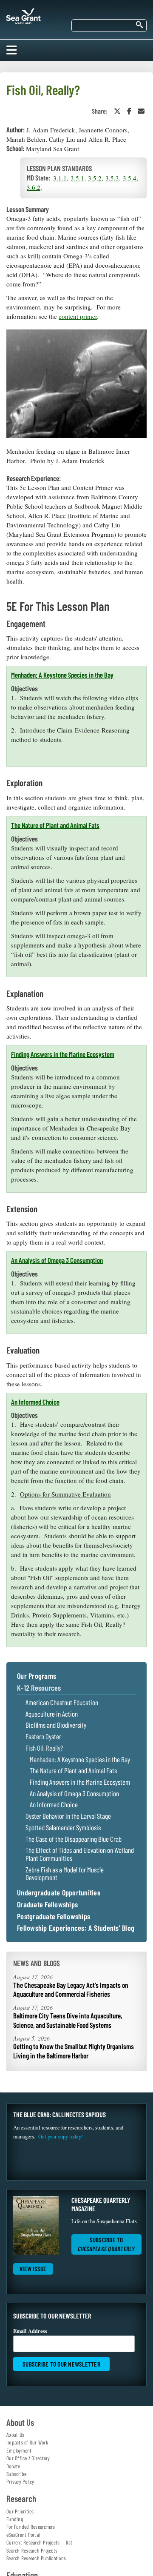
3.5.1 (77, 178)
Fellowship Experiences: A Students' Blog (76, 1928)
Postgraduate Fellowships (54, 1917)
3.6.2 (34, 187)
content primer (78, 316)
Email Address (30, 2331)
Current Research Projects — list (39, 2542)
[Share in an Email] (141, 111)
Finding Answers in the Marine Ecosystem (63, 1054)
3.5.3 (112, 178)
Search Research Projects (32, 2550)
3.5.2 (95, 178)
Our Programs (37, 1676)
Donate (13, 2466)
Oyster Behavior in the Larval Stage (68, 1816)
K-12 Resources (39, 1688)
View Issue (33, 2269)
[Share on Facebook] (129, 111)
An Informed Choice (35, 1402)
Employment (19, 2450)
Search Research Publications (36, 2558)
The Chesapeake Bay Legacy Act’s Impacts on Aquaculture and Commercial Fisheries (71, 1989)
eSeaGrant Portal (23, 2535)
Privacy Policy (20, 2482)
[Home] (23, 14)
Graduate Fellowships (47, 1905)
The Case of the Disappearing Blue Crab (74, 1839)
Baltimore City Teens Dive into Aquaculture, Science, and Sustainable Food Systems (68, 2020)
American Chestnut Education (62, 1702)
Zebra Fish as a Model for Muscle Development (65, 1873)
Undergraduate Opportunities (59, 1893)
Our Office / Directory (28, 2458)
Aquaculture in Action (52, 1714)
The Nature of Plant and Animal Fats (55, 825)
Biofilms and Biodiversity (56, 1725)
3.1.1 (60, 178)
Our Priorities (20, 2511)
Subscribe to (106, 2244)
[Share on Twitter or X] (117, 111)
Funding (15, 2519)
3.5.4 (130, 178)
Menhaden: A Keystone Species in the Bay (62, 675)
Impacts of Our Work (27, 2442)
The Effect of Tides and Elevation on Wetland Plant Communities (80, 1854)
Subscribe (16, 2474)
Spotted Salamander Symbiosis (63, 1828)
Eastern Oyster (43, 1736)
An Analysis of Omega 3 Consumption (57, 1260)
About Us (15, 2435)
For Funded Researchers (31, 2527)
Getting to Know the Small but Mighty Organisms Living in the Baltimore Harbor (74, 2051)
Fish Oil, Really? (44, 1748)
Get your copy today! (61, 2137)
